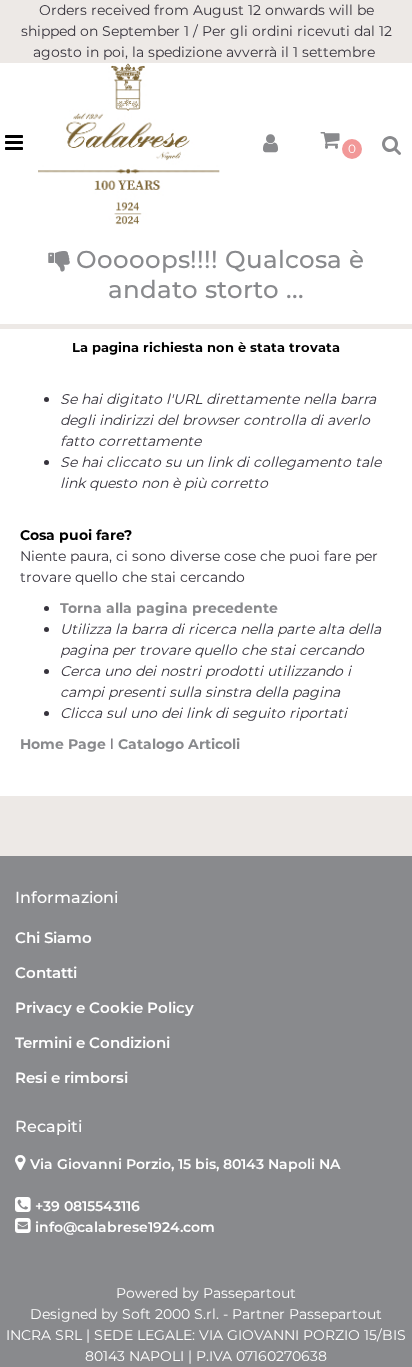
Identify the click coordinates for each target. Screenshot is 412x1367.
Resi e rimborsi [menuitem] (71, 1077)
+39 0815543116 (87, 1206)
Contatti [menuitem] (46, 972)
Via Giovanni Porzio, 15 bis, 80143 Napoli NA (185, 1164)
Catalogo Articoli (179, 744)
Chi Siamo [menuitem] (53, 937)
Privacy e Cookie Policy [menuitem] (104, 1007)
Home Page (65, 744)
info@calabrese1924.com (125, 1227)
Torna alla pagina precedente (169, 608)
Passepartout (249, 1293)
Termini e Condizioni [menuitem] (92, 1042)
